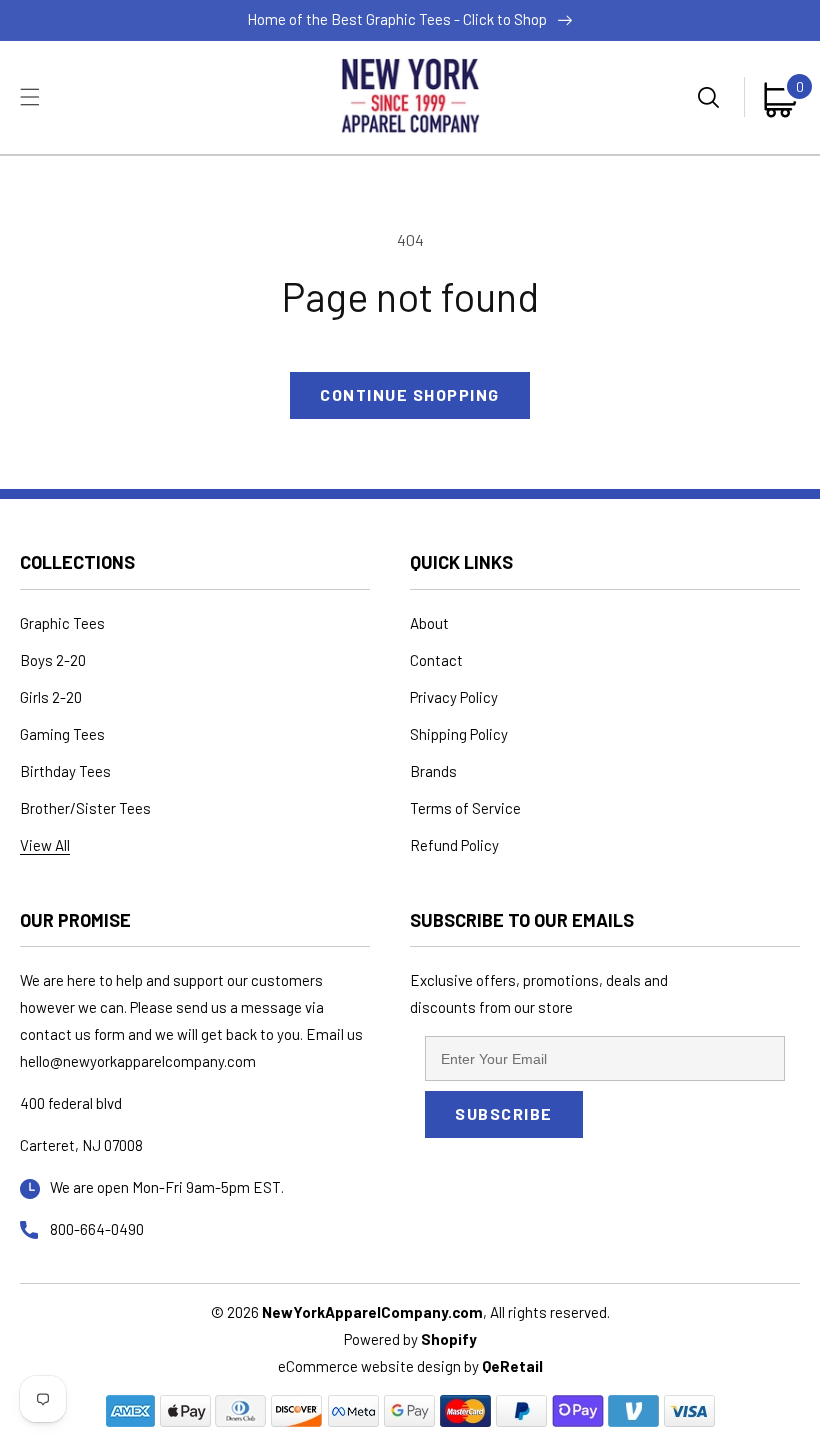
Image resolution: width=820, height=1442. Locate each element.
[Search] (711, 97)
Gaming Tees (62, 734)
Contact (436, 660)
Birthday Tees (65, 771)
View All (45, 845)
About (429, 623)
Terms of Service (465, 808)
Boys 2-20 (53, 660)
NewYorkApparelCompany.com (372, 1312)
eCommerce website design (371, 1366)
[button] (30, 97)
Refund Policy (454, 845)
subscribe (504, 1113)
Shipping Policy (459, 734)
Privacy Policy (454, 697)
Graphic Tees (62, 623)
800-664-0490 (97, 1229)
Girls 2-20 (51, 697)
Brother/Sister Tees (85, 808)
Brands (433, 771)
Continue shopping (410, 394)
